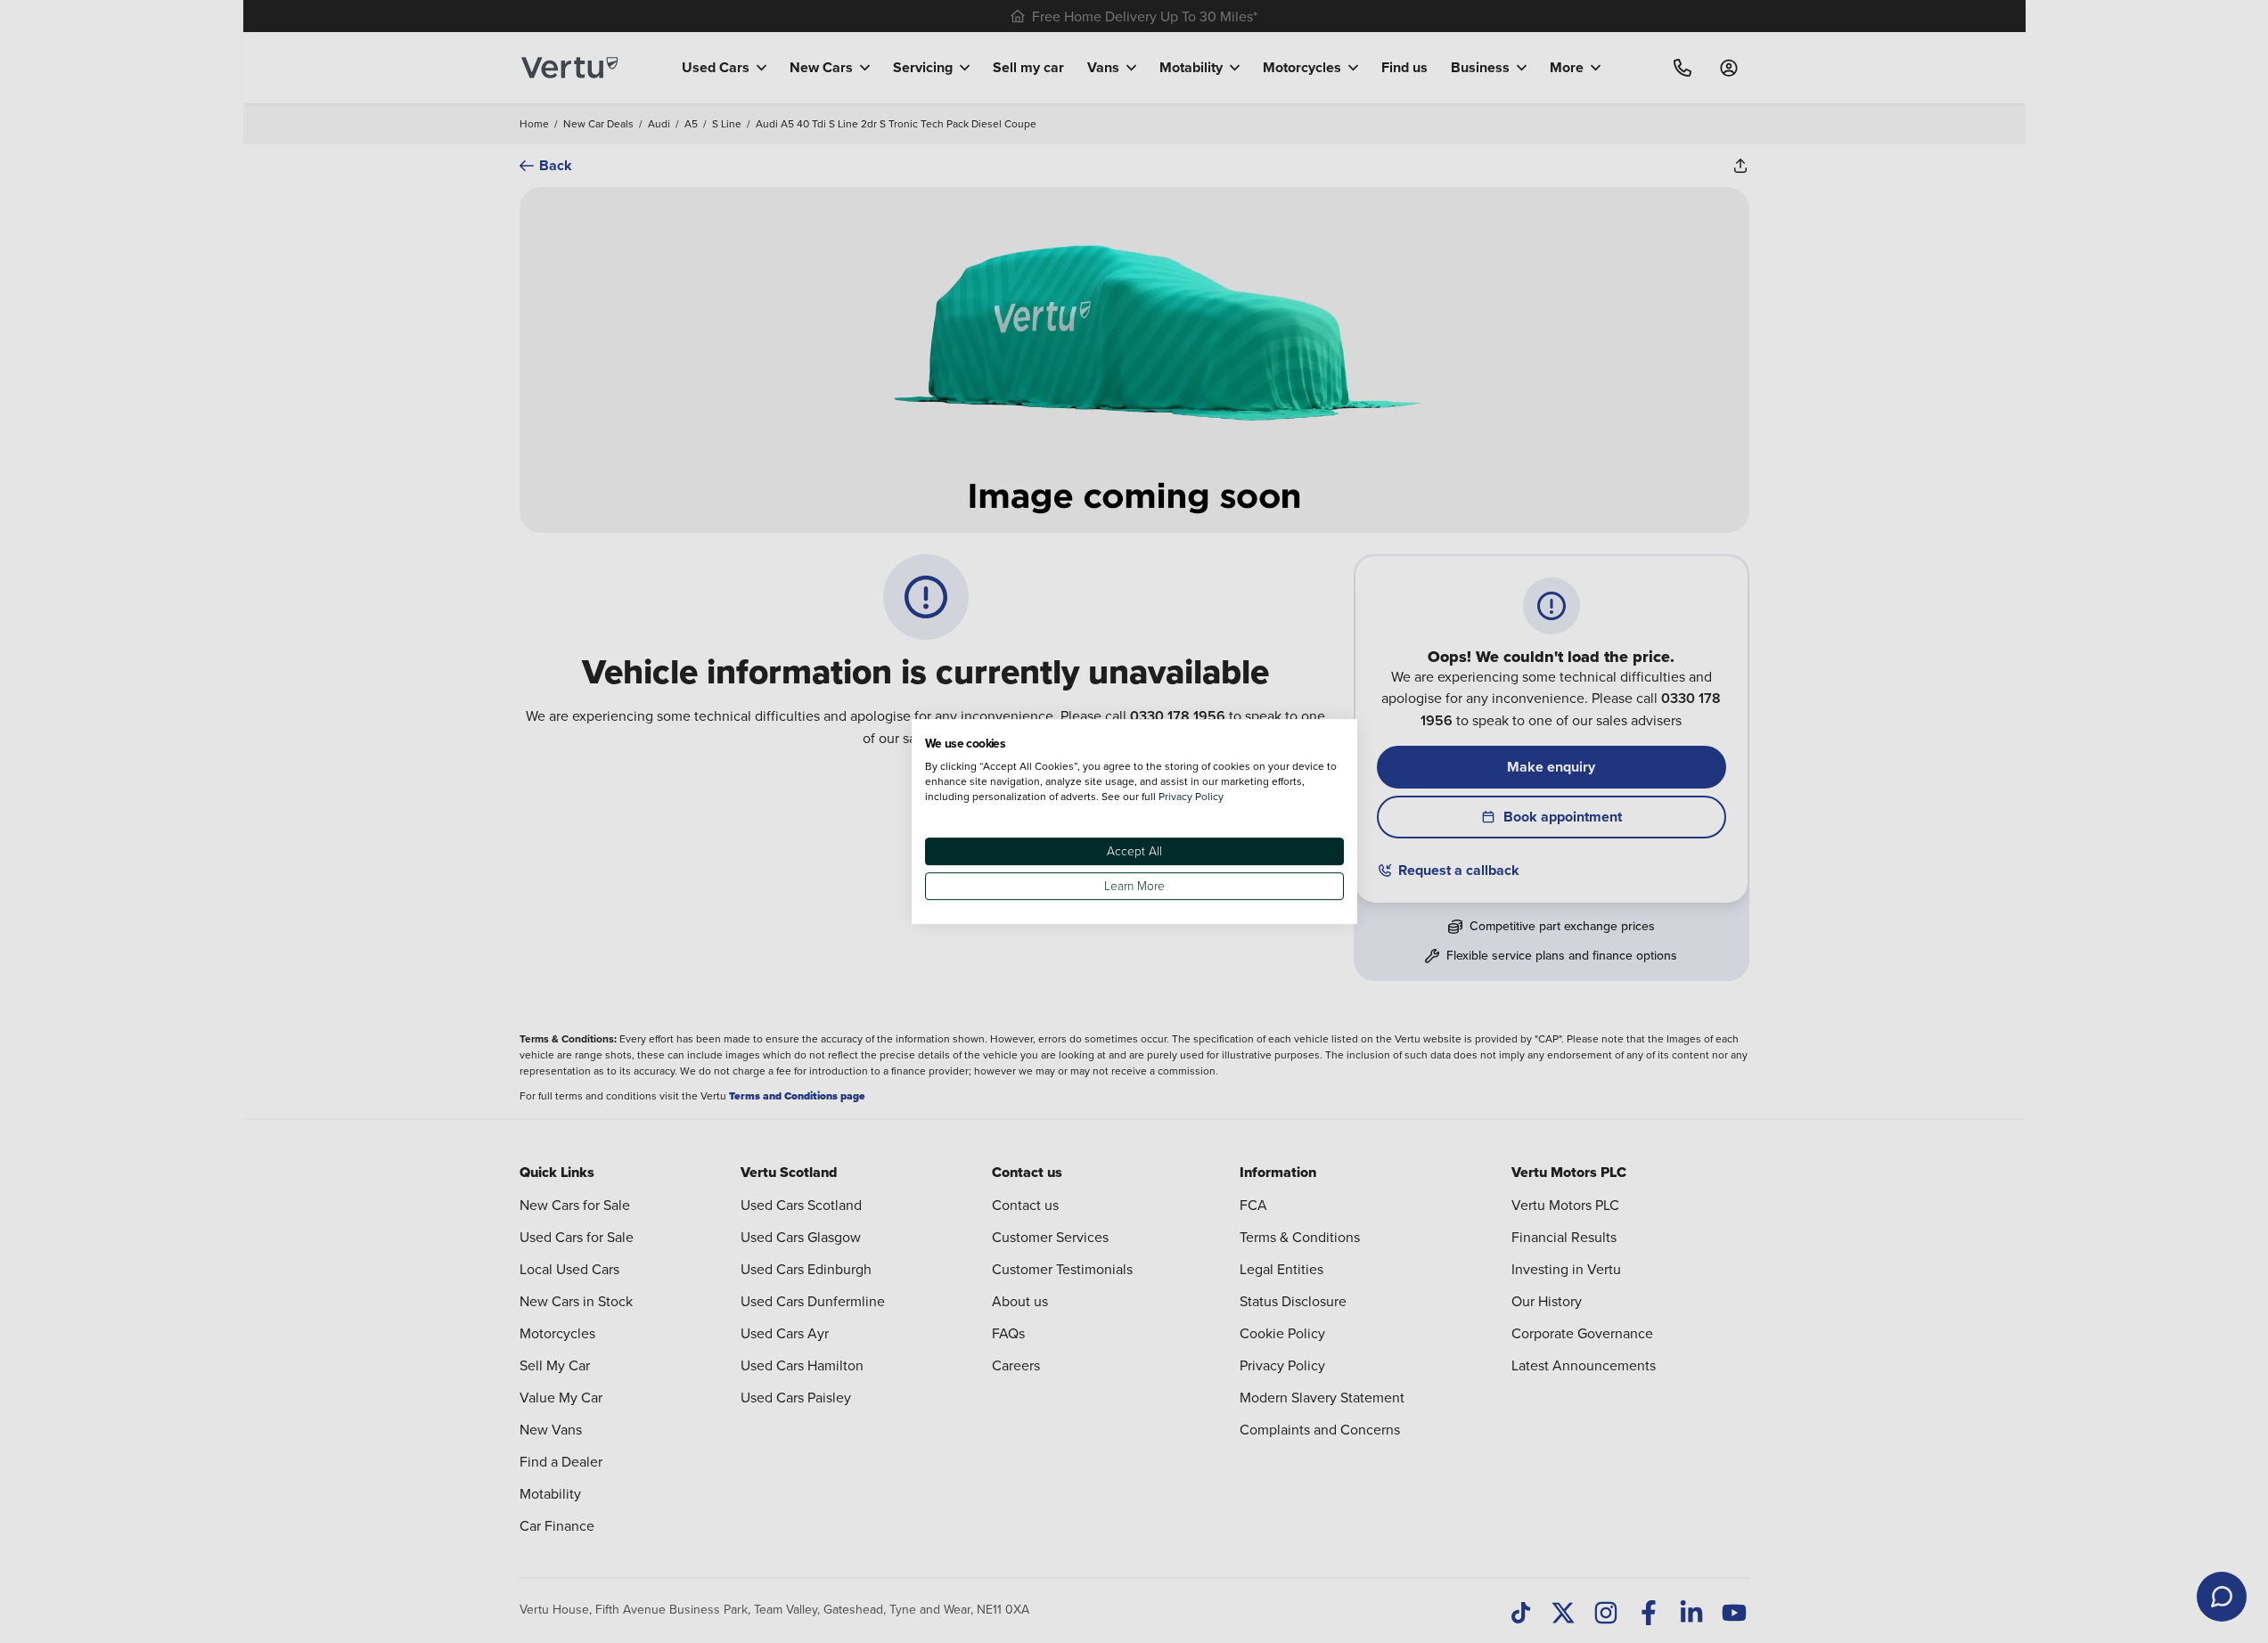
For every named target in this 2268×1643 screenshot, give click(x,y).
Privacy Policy (1191, 796)
